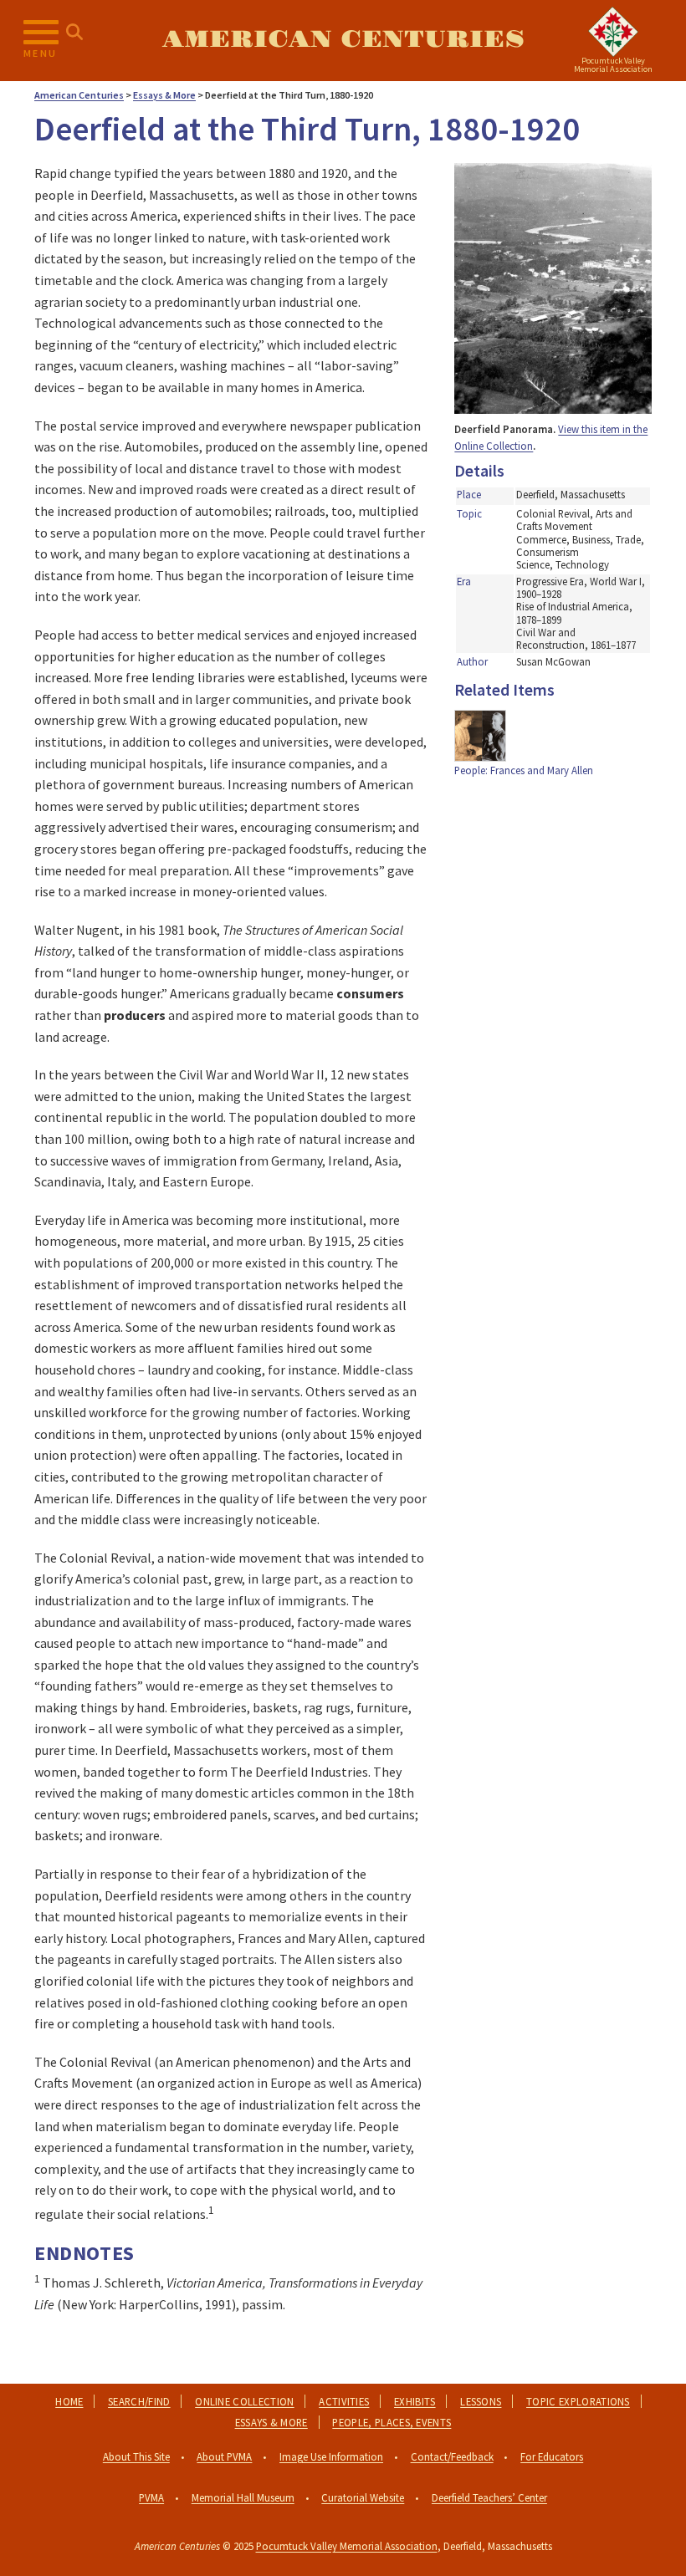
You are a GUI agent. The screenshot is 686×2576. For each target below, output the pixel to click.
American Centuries (343, 40)
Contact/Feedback (452, 2456)
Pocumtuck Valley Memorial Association (347, 2546)
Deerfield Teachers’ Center (489, 2497)
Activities (344, 2401)
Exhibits (415, 2401)
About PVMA (224, 2456)
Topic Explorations (578, 2401)
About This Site (136, 2456)
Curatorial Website (363, 2497)
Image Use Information (331, 2456)
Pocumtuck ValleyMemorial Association (613, 65)
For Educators (552, 2456)
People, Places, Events (392, 2422)
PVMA (151, 2497)
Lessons (481, 2401)
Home (69, 2401)
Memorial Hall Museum (243, 2497)
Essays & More (271, 2422)
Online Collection (244, 2401)
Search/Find (139, 2401)
